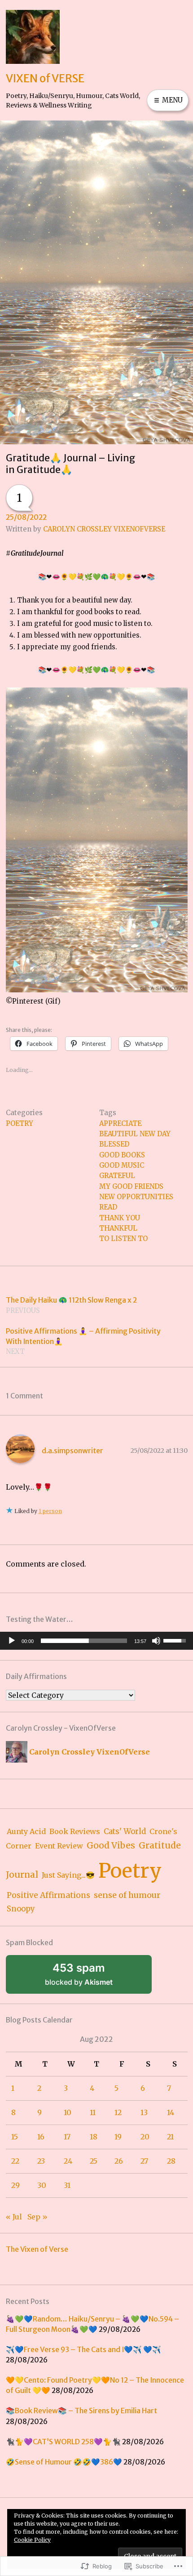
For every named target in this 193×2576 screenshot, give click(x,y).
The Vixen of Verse (37, 2249)
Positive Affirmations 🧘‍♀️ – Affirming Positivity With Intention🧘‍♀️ (83, 1341)
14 (171, 2112)
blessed (114, 1144)
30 (42, 2185)
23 (41, 2161)
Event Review (59, 1846)
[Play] (12, 1641)
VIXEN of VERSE (45, 78)
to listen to (123, 1239)
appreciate (120, 1123)
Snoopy (21, 1909)
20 (145, 2137)
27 (144, 2161)
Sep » (37, 2217)
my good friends (131, 1186)
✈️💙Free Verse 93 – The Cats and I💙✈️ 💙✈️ (83, 2350)
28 (171, 2161)
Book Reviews (75, 1831)
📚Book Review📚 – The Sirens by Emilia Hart (81, 2411)
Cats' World (125, 1832)
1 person (50, 1511)
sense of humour (127, 1895)
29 (15, 2185)
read (108, 1207)
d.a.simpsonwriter (72, 1451)
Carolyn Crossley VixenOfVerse (104, 529)
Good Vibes (111, 1846)
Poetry (20, 1123)
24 (68, 2161)
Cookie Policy (32, 2540)
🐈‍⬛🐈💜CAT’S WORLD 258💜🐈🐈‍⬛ (63, 2442)
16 (41, 2137)
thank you (120, 1218)
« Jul (14, 2217)
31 (67, 2185)
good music (122, 1165)
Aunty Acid (26, 1831)
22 (15, 2161)
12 (118, 2112)
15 (15, 2137)
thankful (118, 1228)
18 (94, 2137)
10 (68, 2112)
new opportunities (136, 1197)
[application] (96, 1641)
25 (94, 2161)
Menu (171, 100)
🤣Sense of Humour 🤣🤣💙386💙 (64, 2462)
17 (67, 2137)
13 (144, 2112)
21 (170, 2137)
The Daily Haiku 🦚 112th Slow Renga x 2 (71, 1305)
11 (93, 2112)
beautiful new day (135, 1134)
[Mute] (156, 1641)
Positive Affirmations (48, 1895)
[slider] (84, 1641)
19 (118, 2137)
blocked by (91, 1978)
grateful (117, 1176)
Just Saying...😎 (68, 1875)
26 (119, 2161)
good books (122, 1155)
